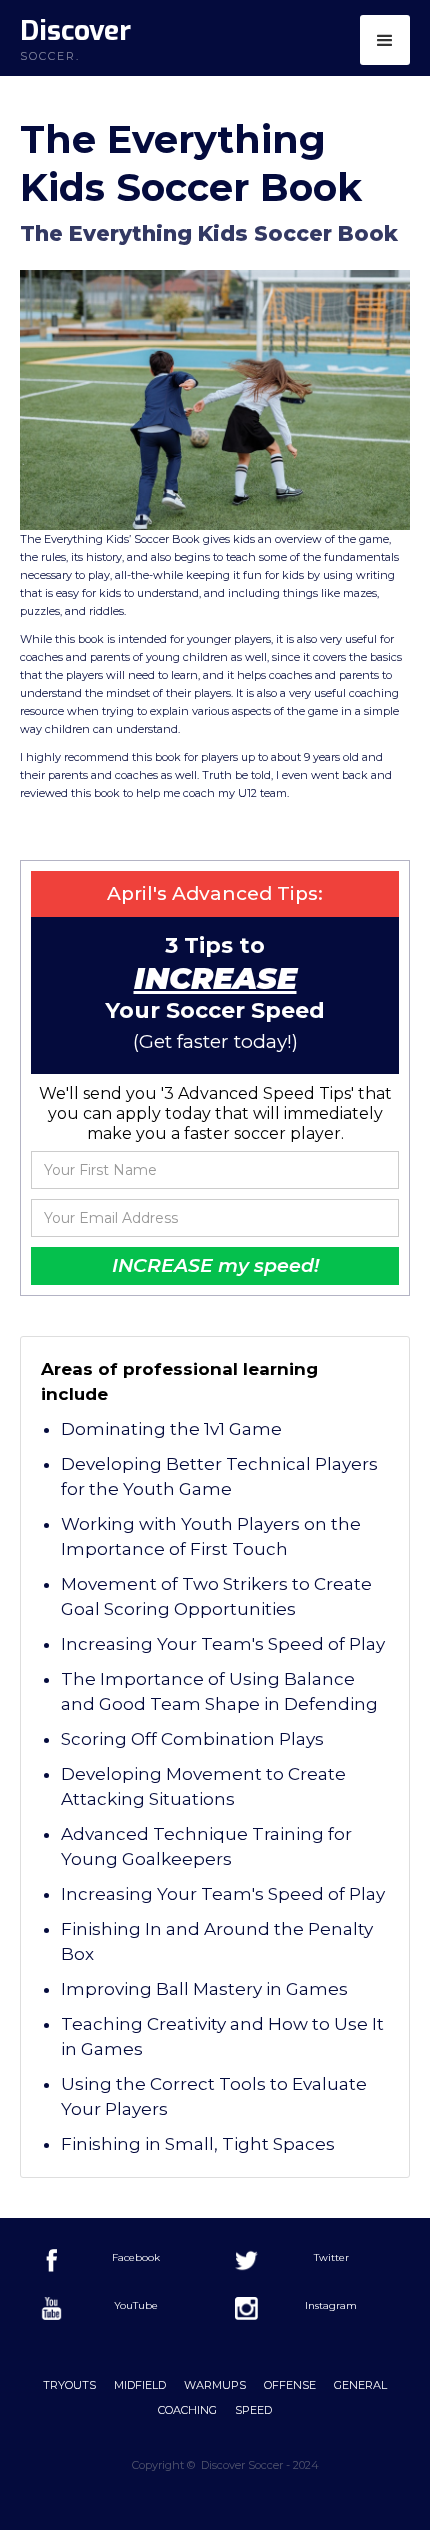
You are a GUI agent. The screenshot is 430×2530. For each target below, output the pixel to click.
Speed (253, 2410)
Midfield (140, 2385)
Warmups (215, 2385)
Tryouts (69, 2385)
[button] (385, 40)
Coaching (187, 2410)
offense (290, 2385)
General (360, 2385)
